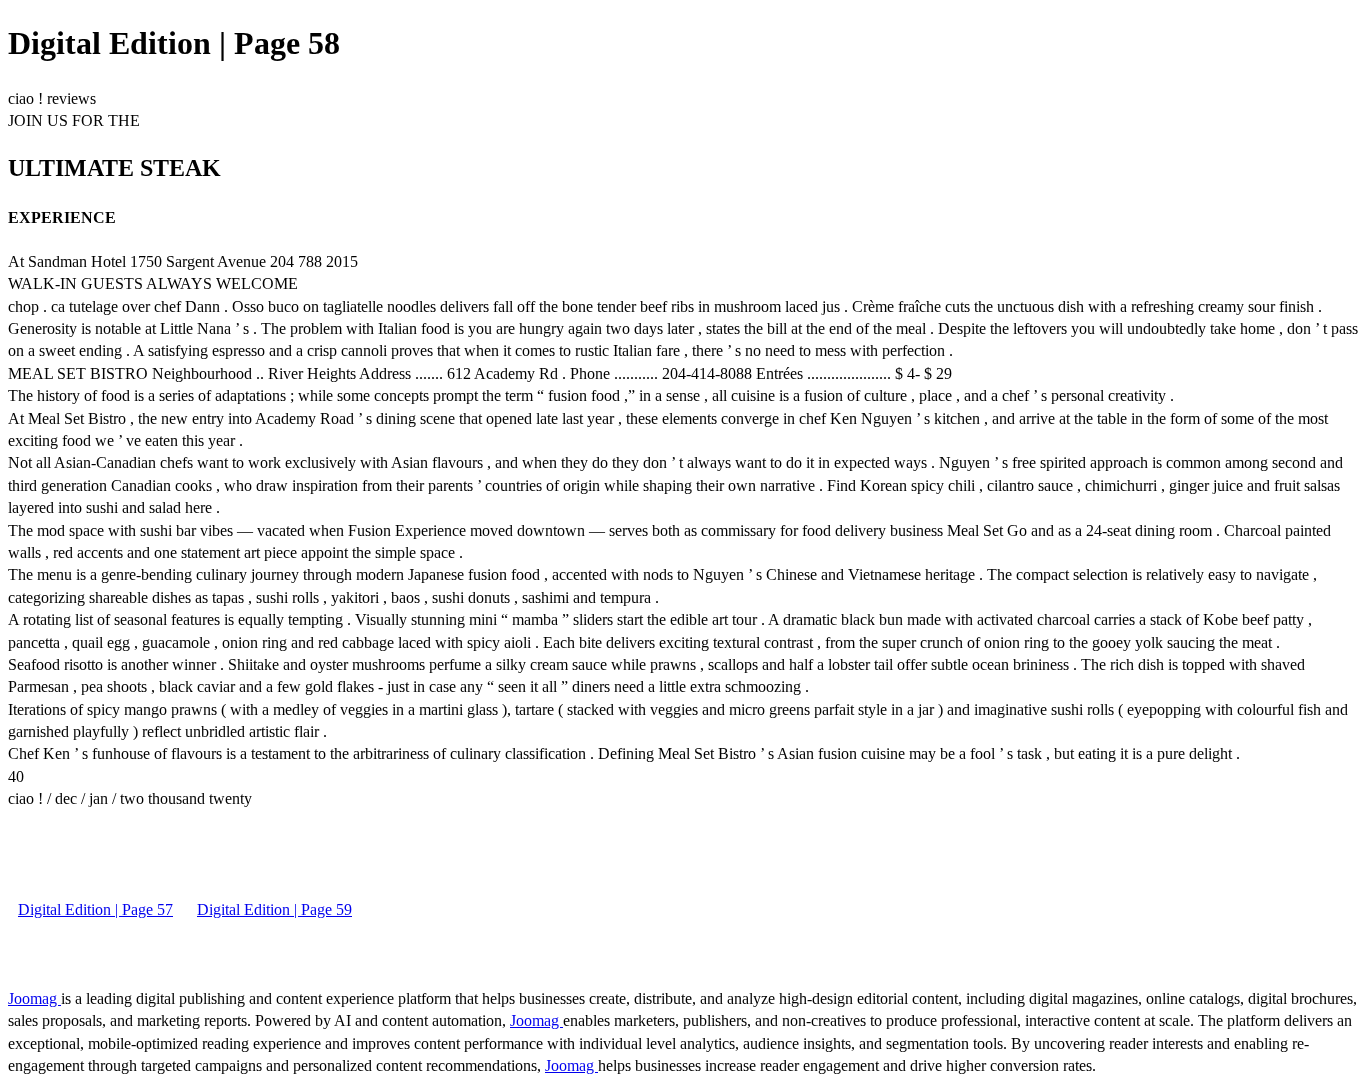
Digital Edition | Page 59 (274, 909)
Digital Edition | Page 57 (95, 909)
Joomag (34, 998)
